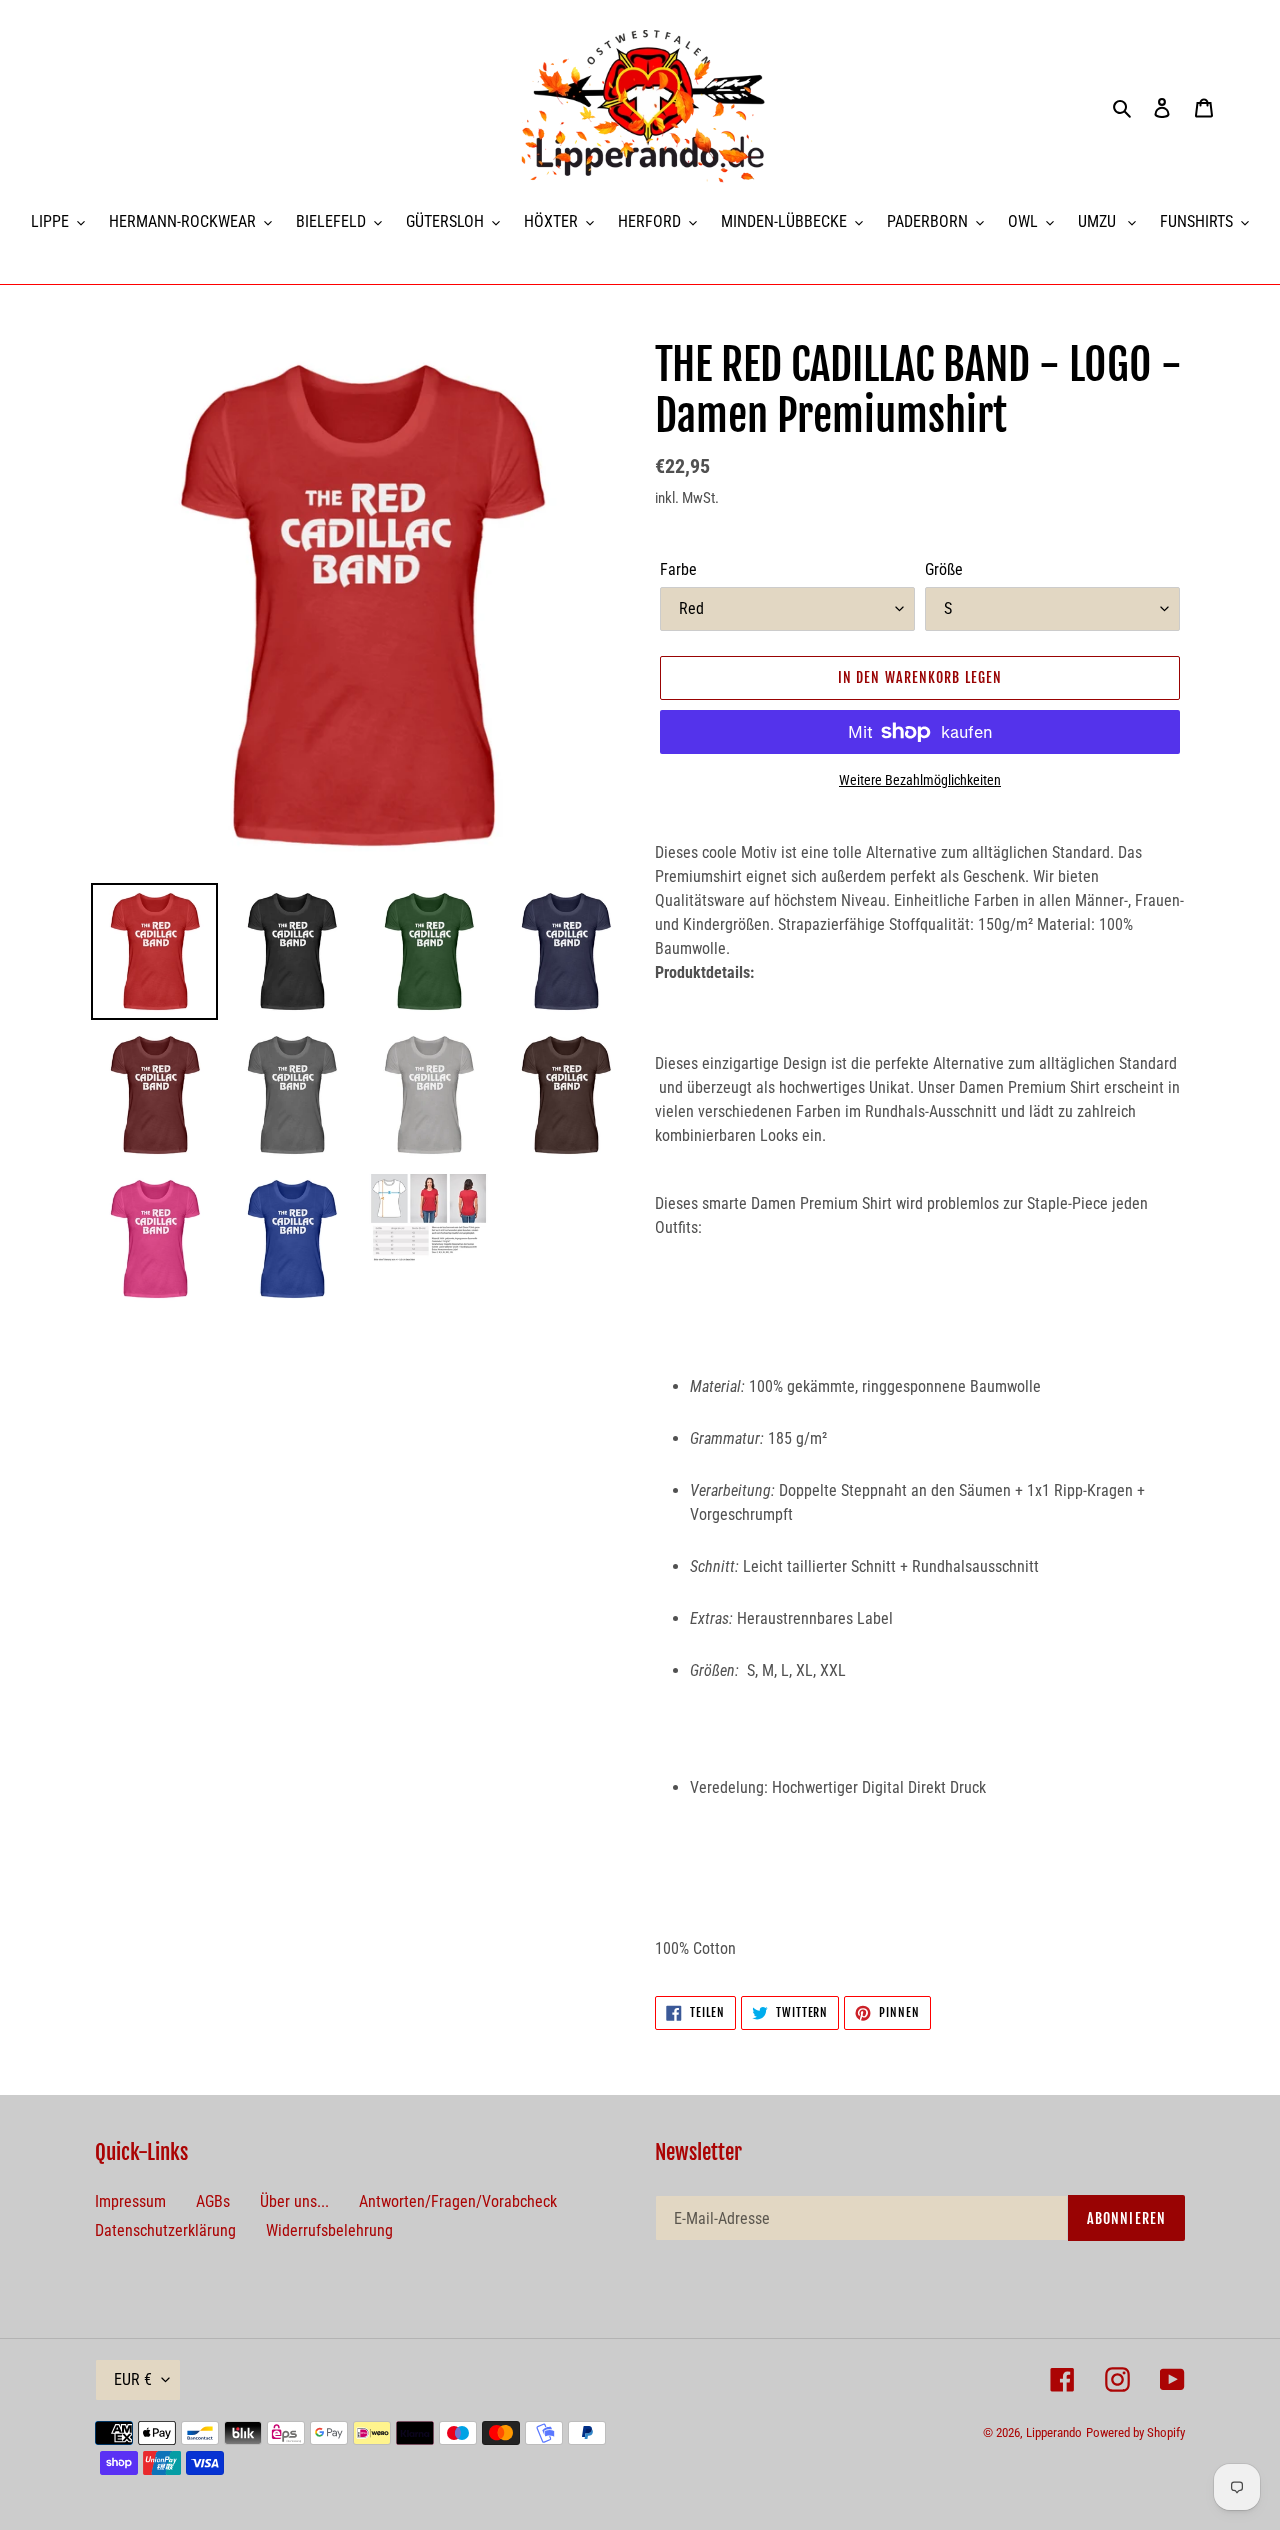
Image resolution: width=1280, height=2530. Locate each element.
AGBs (213, 2201)
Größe (944, 569)
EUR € (133, 2379)
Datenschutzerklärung (165, 2230)
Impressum (130, 2201)
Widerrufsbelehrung (329, 2230)
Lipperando (1054, 2432)
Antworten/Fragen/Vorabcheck (458, 2201)
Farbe (678, 569)
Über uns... (294, 2201)
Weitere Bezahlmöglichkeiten (920, 780)
